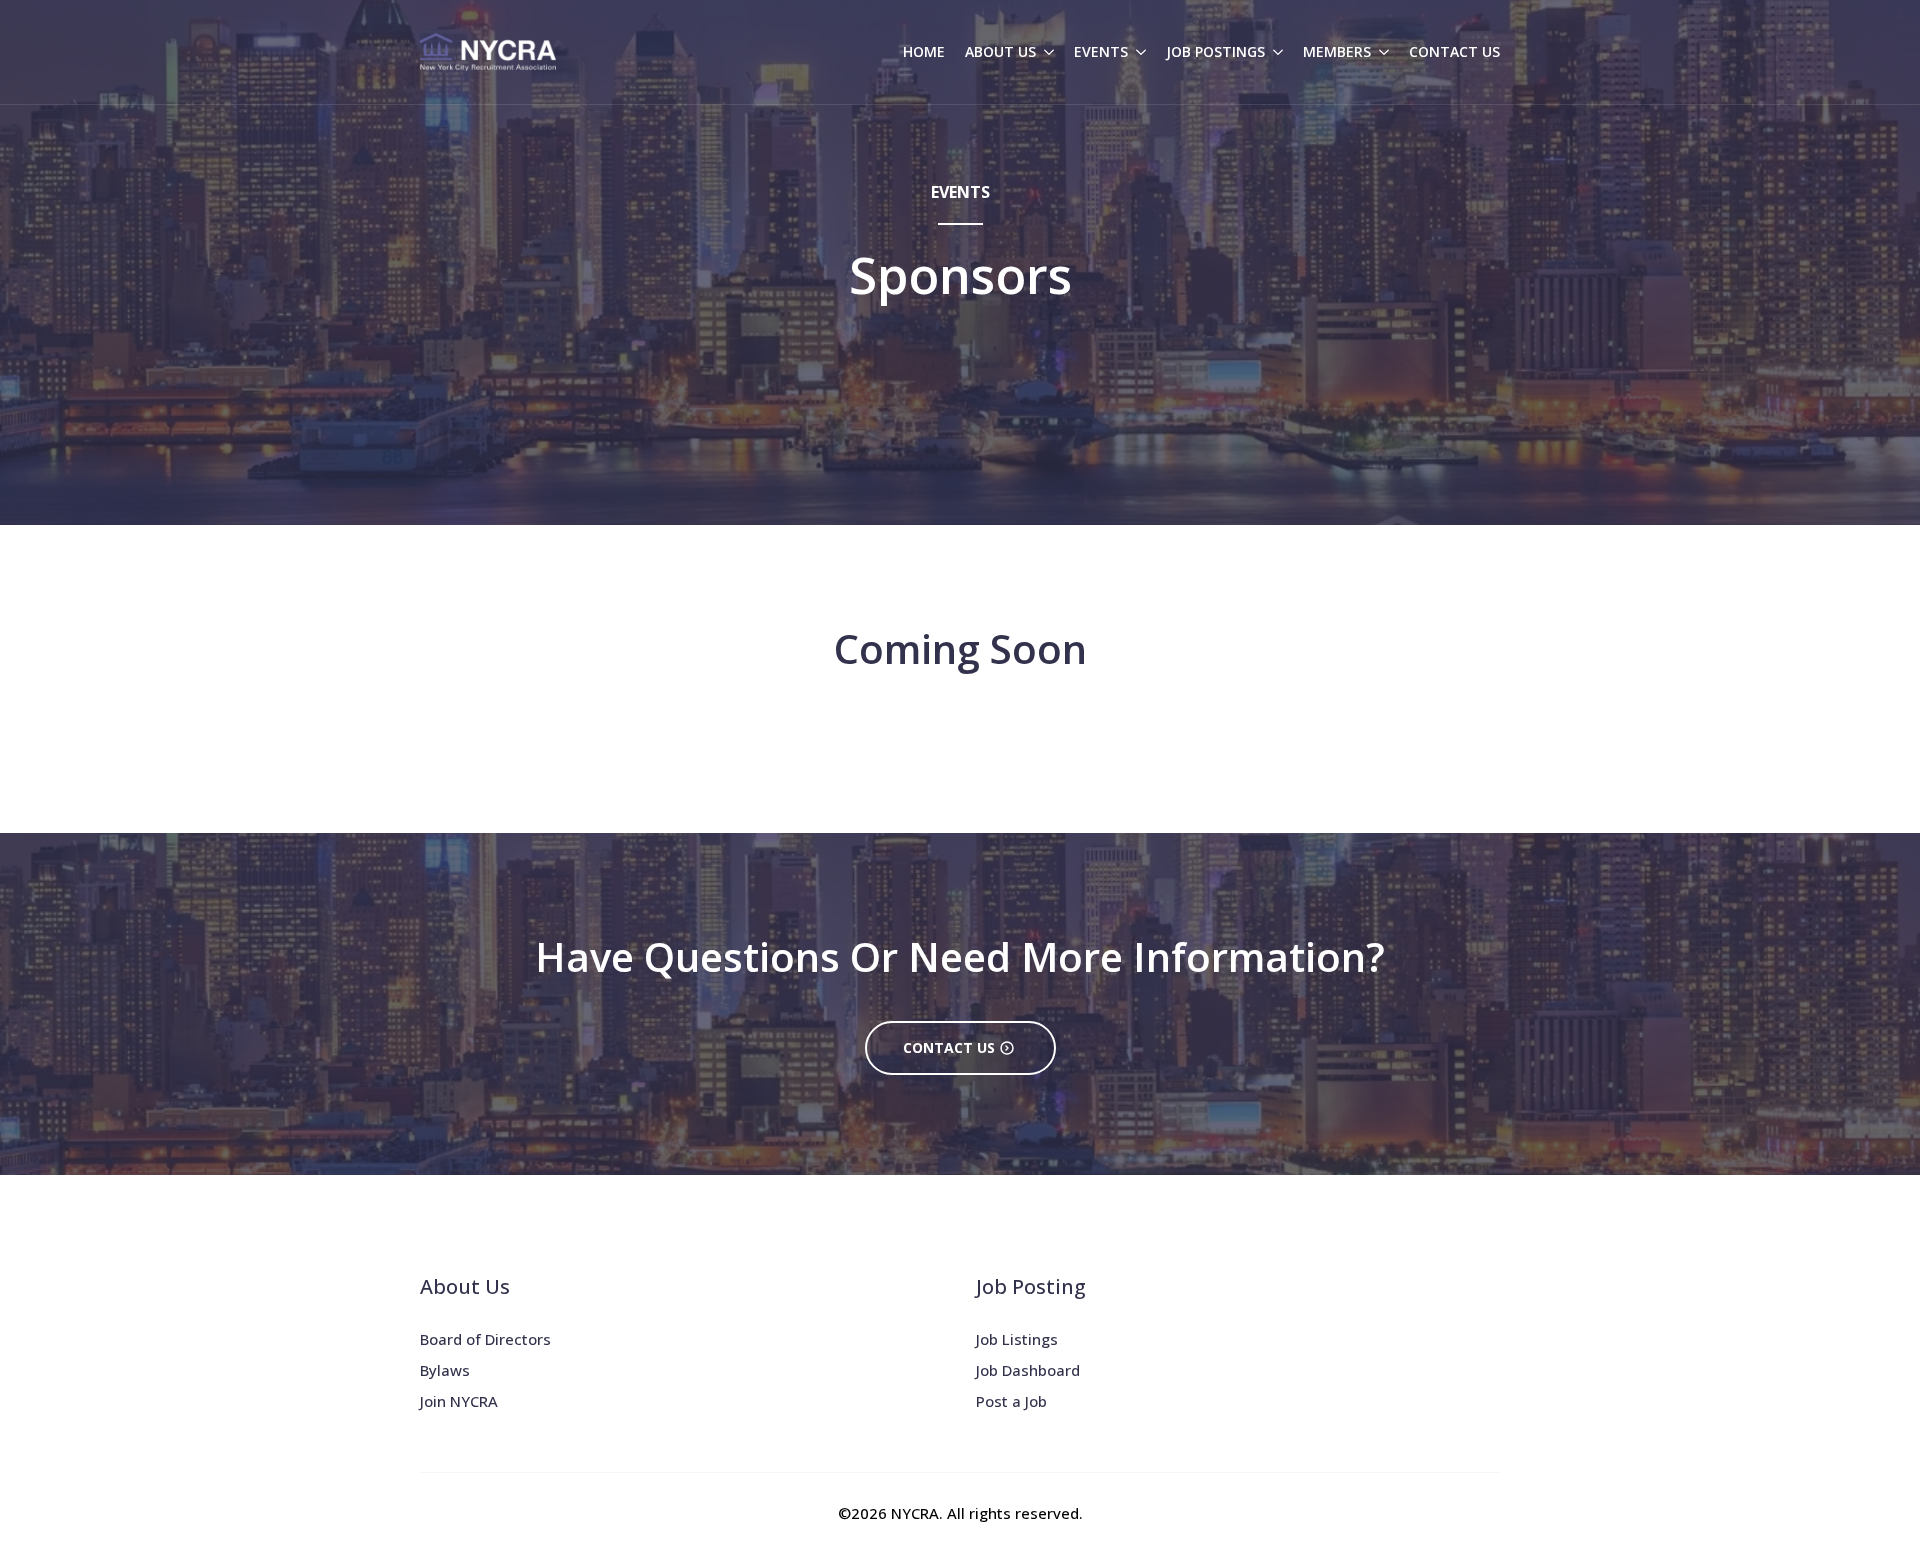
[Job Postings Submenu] (1274, 52)
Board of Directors (485, 1339)
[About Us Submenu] (1045, 52)
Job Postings (1215, 51)
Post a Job (1011, 1401)
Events (1101, 51)
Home (924, 51)
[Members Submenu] (1380, 52)
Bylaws (445, 1370)
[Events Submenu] (1137, 52)
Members (1337, 51)
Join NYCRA (459, 1401)
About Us (1000, 51)
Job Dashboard (1028, 1370)
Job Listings (1017, 1339)
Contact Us (1454, 51)
